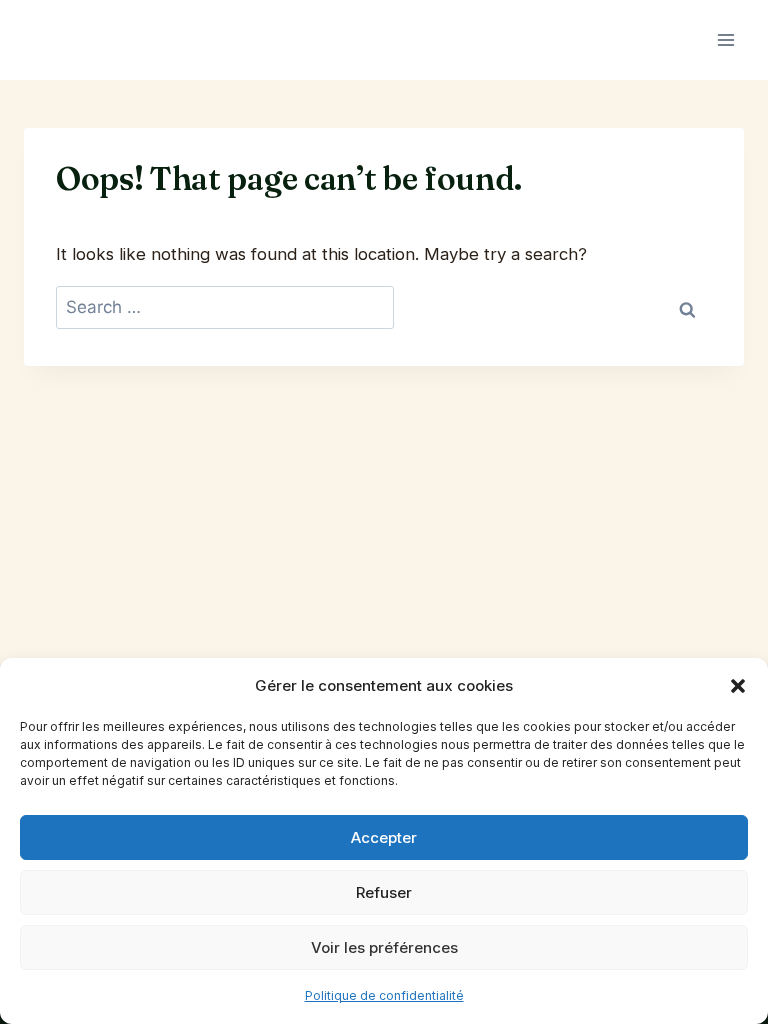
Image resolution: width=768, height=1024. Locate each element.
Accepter (384, 837)
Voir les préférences (384, 947)
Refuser (384, 892)
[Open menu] (725, 39)
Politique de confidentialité (384, 995)
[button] (738, 686)
